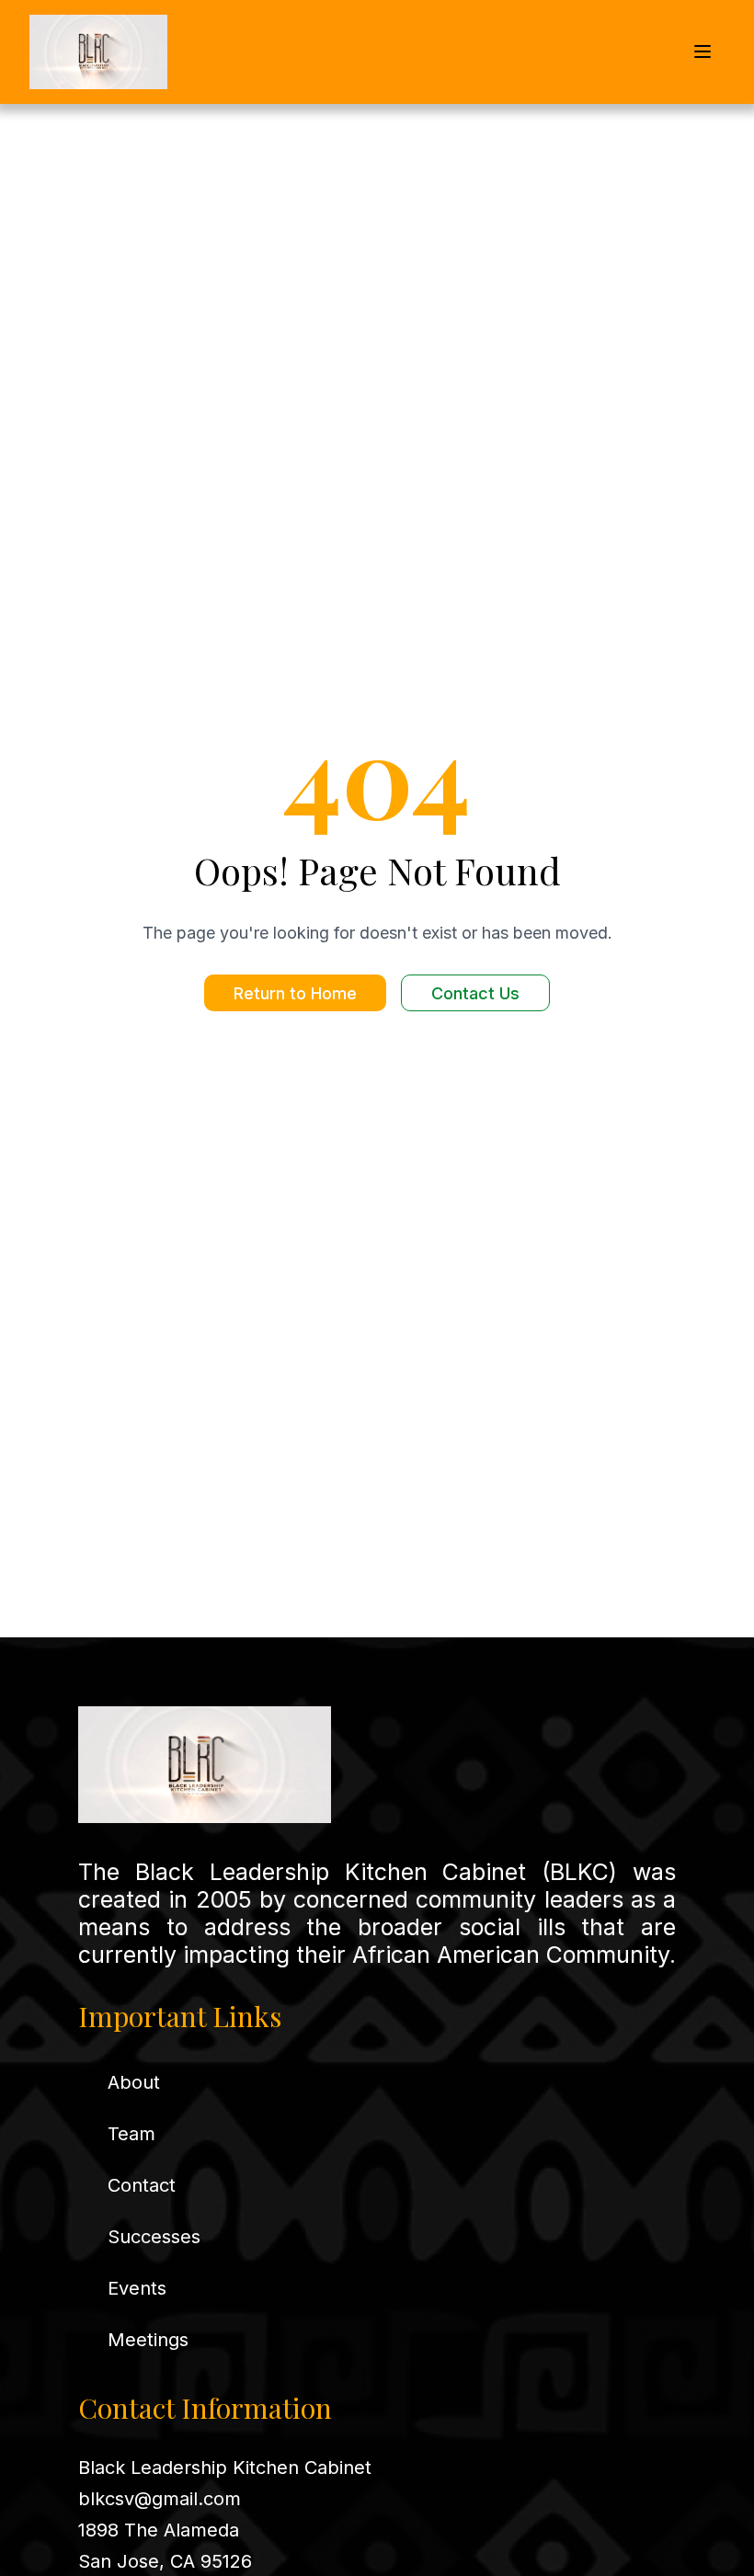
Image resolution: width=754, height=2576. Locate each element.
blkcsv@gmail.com (160, 2499)
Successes (154, 2237)
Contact (142, 2185)
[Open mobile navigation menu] (703, 51)
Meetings (148, 2340)
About (134, 2082)
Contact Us (475, 993)
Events (137, 2288)
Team (131, 2134)
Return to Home (295, 993)
